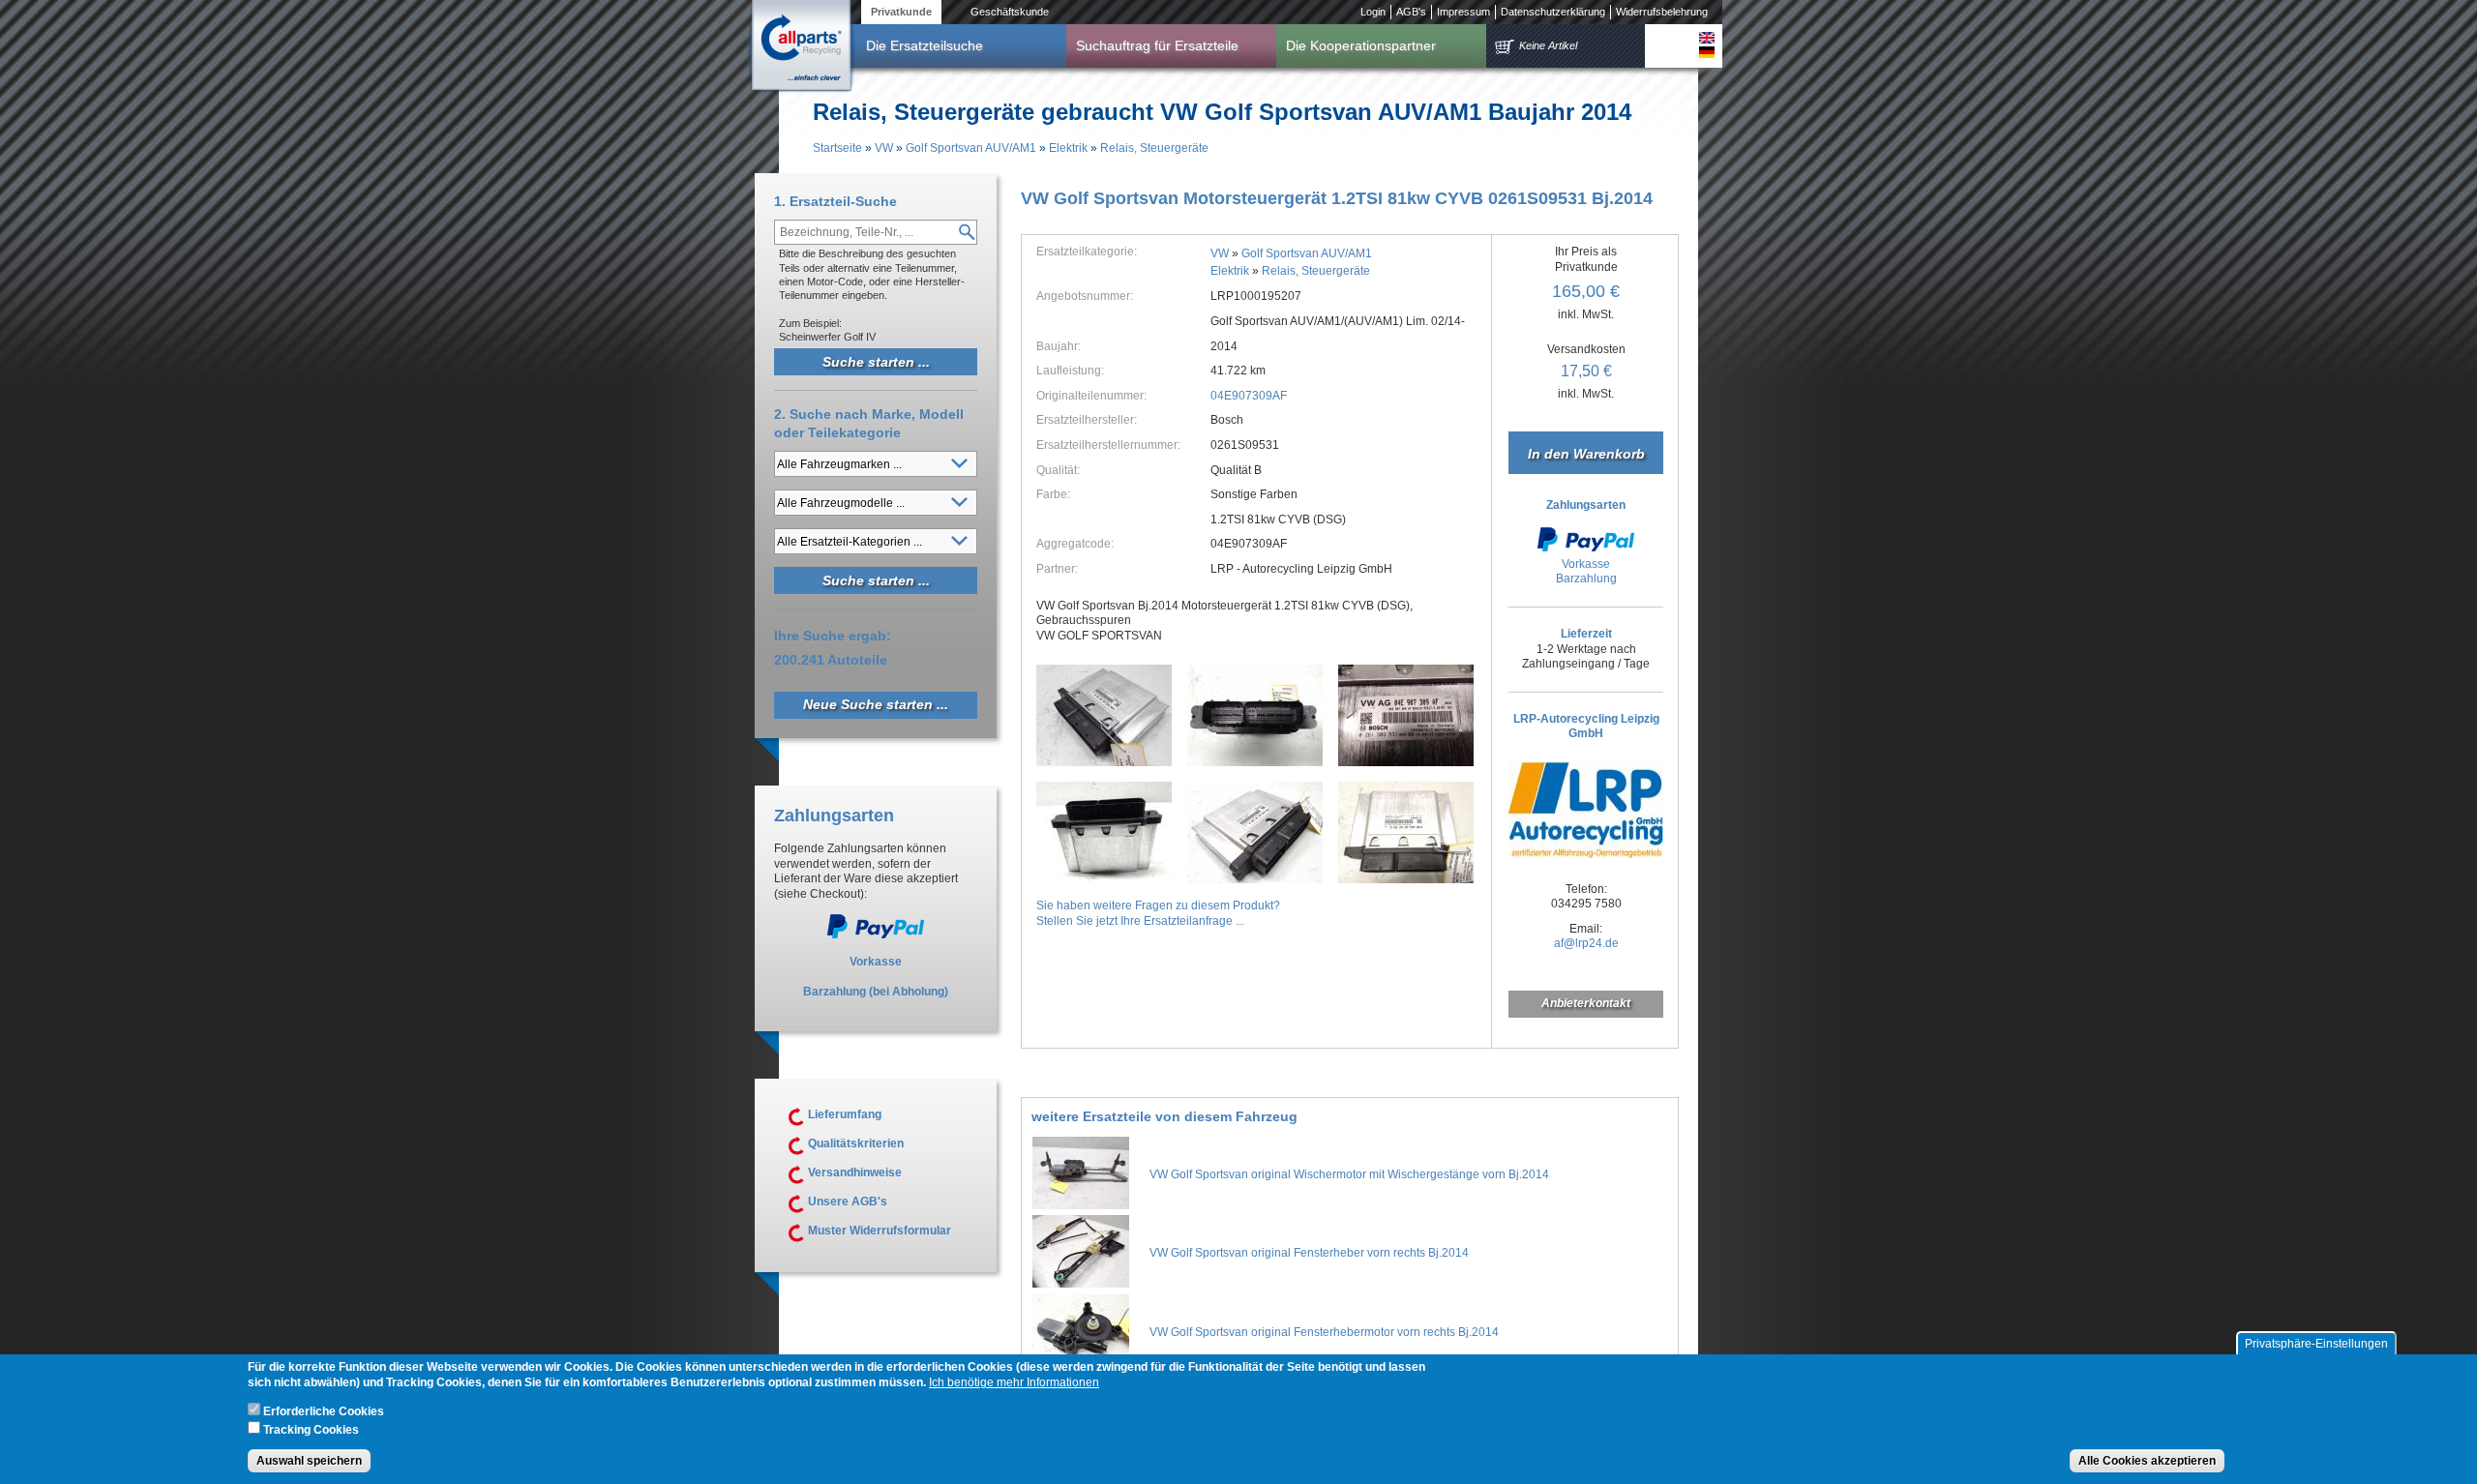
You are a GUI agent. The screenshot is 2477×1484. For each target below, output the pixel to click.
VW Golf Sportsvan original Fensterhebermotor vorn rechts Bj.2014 (1324, 1332)
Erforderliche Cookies (324, 1412)
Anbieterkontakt (1586, 1003)
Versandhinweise (855, 1172)
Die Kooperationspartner (1361, 45)
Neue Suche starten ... (876, 704)
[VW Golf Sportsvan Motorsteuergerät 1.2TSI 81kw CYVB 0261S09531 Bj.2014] (1104, 715)
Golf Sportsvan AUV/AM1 (971, 148)
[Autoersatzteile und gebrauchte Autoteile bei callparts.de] (800, 47)
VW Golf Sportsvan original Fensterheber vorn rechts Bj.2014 (1309, 1253)
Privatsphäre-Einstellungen (2316, 1344)
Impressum (1463, 12)
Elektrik (1068, 148)
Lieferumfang (845, 1114)
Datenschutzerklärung (1553, 12)
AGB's (1411, 12)
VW (884, 148)
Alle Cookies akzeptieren (2147, 1461)
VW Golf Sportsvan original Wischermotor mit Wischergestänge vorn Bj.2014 (1349, 1174)
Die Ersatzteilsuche (925, 45)
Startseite (837, 148)
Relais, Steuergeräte (1154, 148)
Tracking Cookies (311, 1429)
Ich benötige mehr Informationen (1014, 1383)
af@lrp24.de (1586, 943)
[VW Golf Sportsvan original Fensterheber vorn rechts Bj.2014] (1081, 1284)
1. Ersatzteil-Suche (836, 201)
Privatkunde (901, 12)
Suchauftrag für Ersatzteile (1157, 45)
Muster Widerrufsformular (880, 1231)
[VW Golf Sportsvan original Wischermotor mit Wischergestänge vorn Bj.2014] (1081, 1205)
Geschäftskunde (1010, 12)
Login (1373, 12)
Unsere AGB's (848, 1202)
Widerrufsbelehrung (1662, 12)
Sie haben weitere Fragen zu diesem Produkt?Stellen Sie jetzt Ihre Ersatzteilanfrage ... (1158, 913)
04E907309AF (1249, 396)
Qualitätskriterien (856, 1143)
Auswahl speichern (309, 1461)
